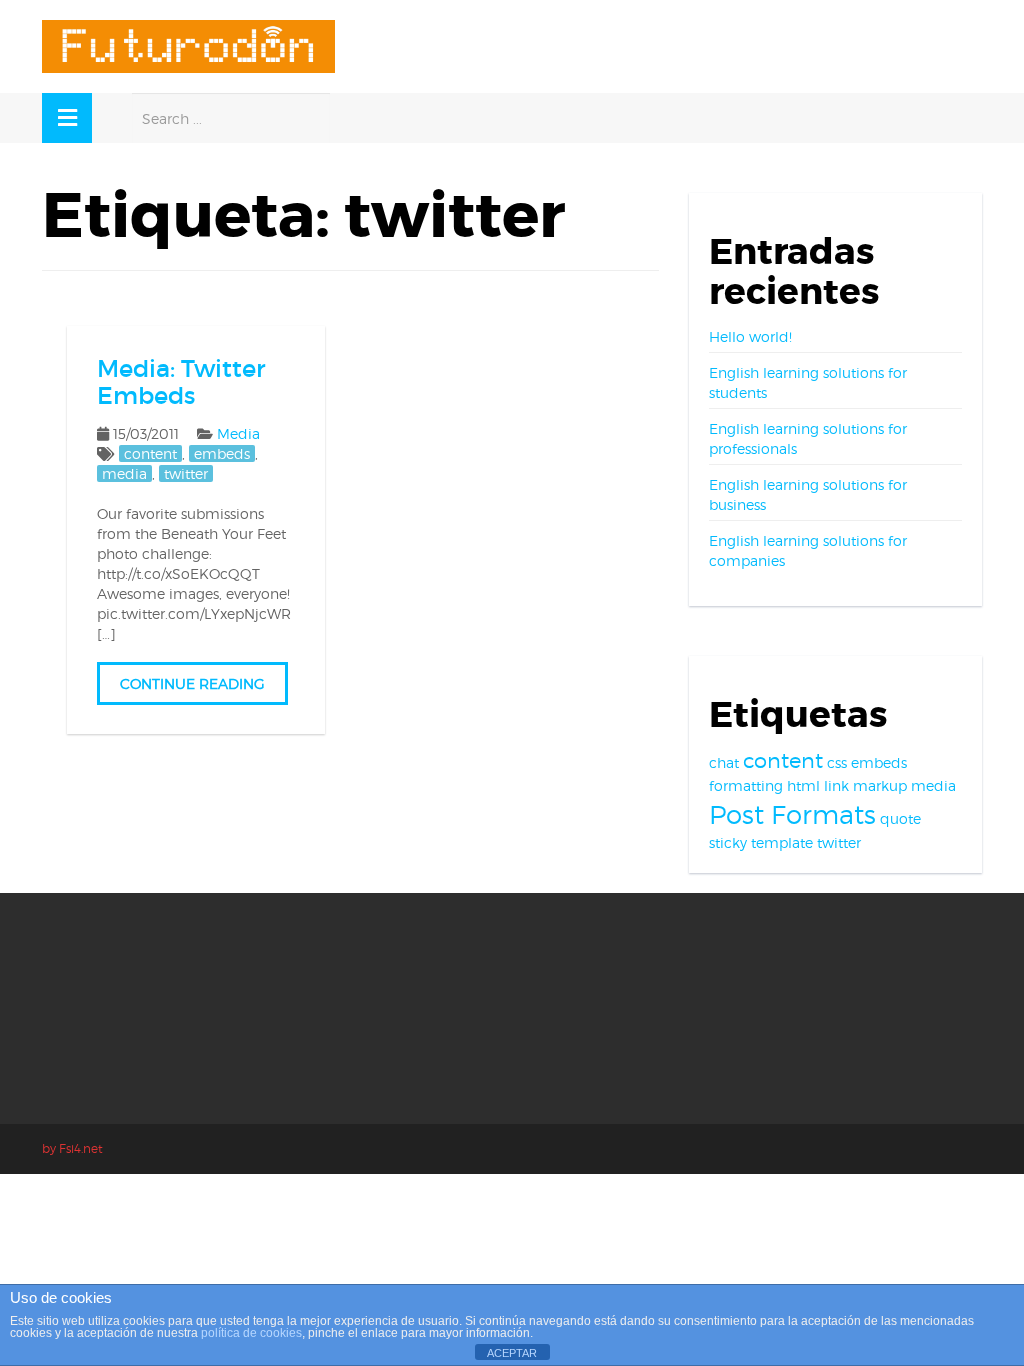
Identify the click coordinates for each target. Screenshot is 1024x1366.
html (803, 785)
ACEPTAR (512, 1353)
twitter (186, 473)
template (782, 842)
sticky (728, 842)
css (837, 762)
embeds (222, 453)
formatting (746, 785)
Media (238, 433)
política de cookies (251, 1333)
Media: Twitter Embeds (181, 381)
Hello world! (750, 336)
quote (900, 818)
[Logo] (188, 46)
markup (880, 785)
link (836, 785)
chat (724, 762)
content (150, 453)
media (124, 473)
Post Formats (792, 814)
